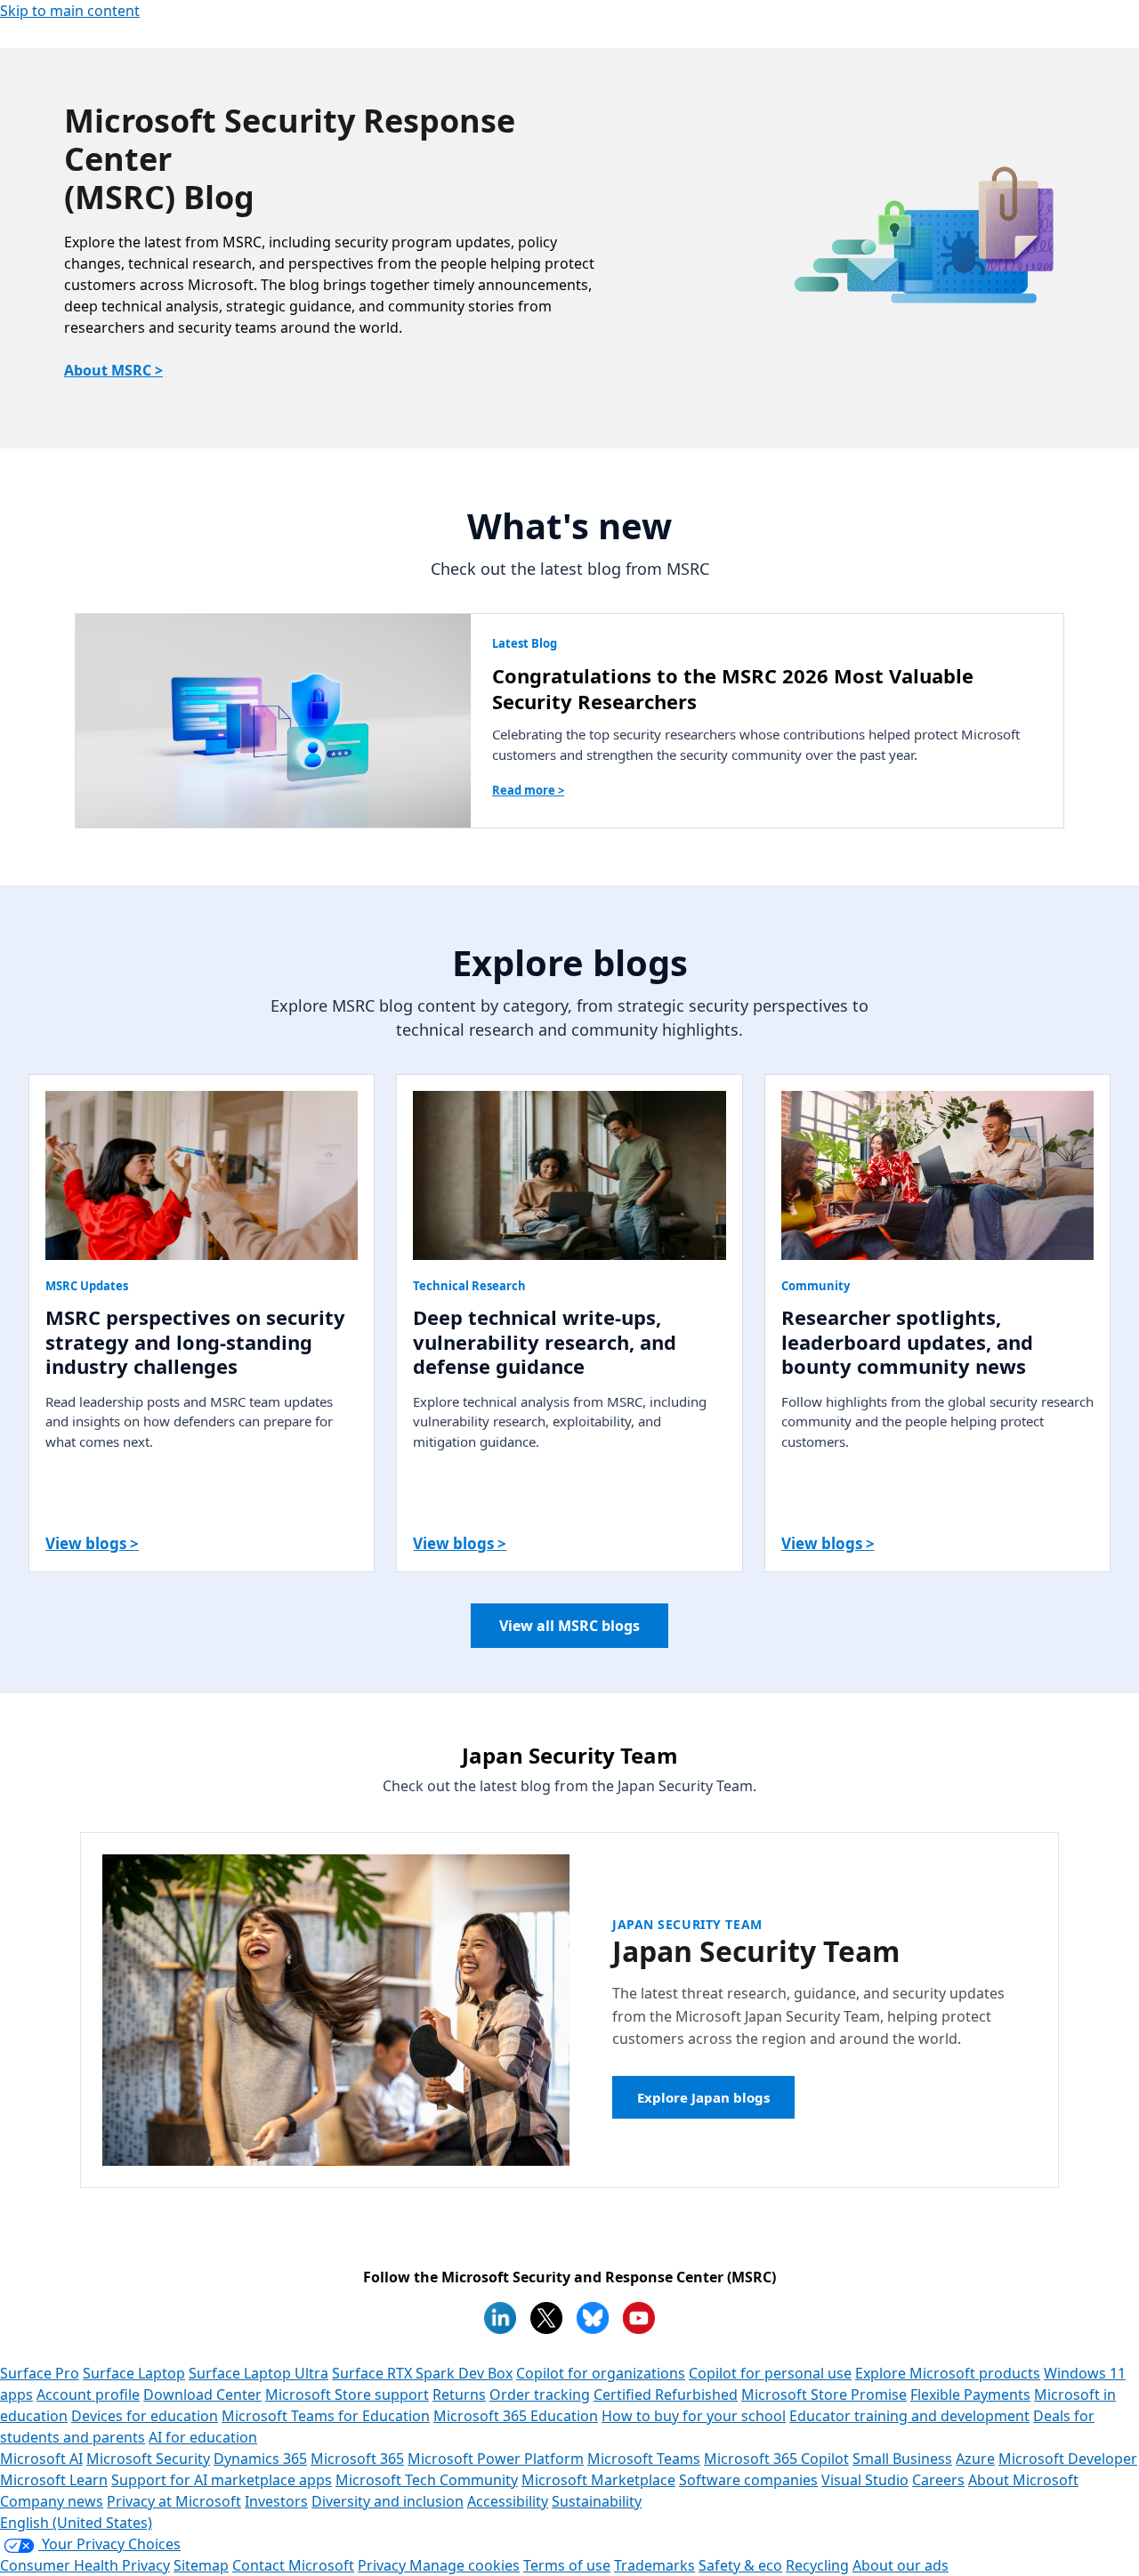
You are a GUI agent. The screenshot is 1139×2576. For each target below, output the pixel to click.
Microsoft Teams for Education (326, 2416)
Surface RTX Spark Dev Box (422, 2373)
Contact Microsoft (293, 2565)
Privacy (384, 2565)
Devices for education (145, 2416)
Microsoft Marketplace (598, 2480)
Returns (459, 2394)
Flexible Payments (970, 2394)
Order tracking (540, 2394)
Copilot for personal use (770, 2373)
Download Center (202, 2394)
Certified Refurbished (666, 2394)
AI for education (203, 2437)
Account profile (88, 2394)
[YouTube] (639, 2318)
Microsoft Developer (1068, 2459)
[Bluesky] (593, 2318)
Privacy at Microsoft (174, 2501)
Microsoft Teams (644, 2459)
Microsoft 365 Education (516, 2416)
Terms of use (567, 2565)
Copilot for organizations (601, 2373)
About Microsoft (1023, 2480)
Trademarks (654, 2565)
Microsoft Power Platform (496, 2459)
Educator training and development (909, 2416)
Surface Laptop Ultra (258, 2373)
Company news (52, 2501)
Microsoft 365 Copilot (776, 2459)
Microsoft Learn (54, 2480)
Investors (276, 2501)
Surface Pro (40, 2373)
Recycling (817, 2565)
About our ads (901, 2565)
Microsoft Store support (347, 2394)
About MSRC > (113, 370)
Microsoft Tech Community (427, 2480)
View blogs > (92, 1543)
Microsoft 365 (357, 2459)
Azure (975, 2459)
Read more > (528, 790)
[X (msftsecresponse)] (546, 2318)
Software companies (748, 2480)
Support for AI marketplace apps (222, 2480)
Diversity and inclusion (388, 2501)
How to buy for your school (694, 2416)
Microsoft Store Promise (824, 2394)
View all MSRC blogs (569, 1626)
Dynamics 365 (260, 2459)
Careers (938, 2480)
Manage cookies (464, 2565)
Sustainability (597, 2501)
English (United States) (76, 2523)
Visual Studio (865, 2480)
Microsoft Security (148, 2459)
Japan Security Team (687, 1924)
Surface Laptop (134, 2373)
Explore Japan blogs (703, 2097)
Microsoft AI (41, 2459)
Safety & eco (740, 2565)
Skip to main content (70, 11)
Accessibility (508, 2501)
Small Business (902, 2459)
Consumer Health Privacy (85, 2565)
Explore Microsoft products (948, 2373)
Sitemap (201, 2565)
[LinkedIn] (500, 2318)
